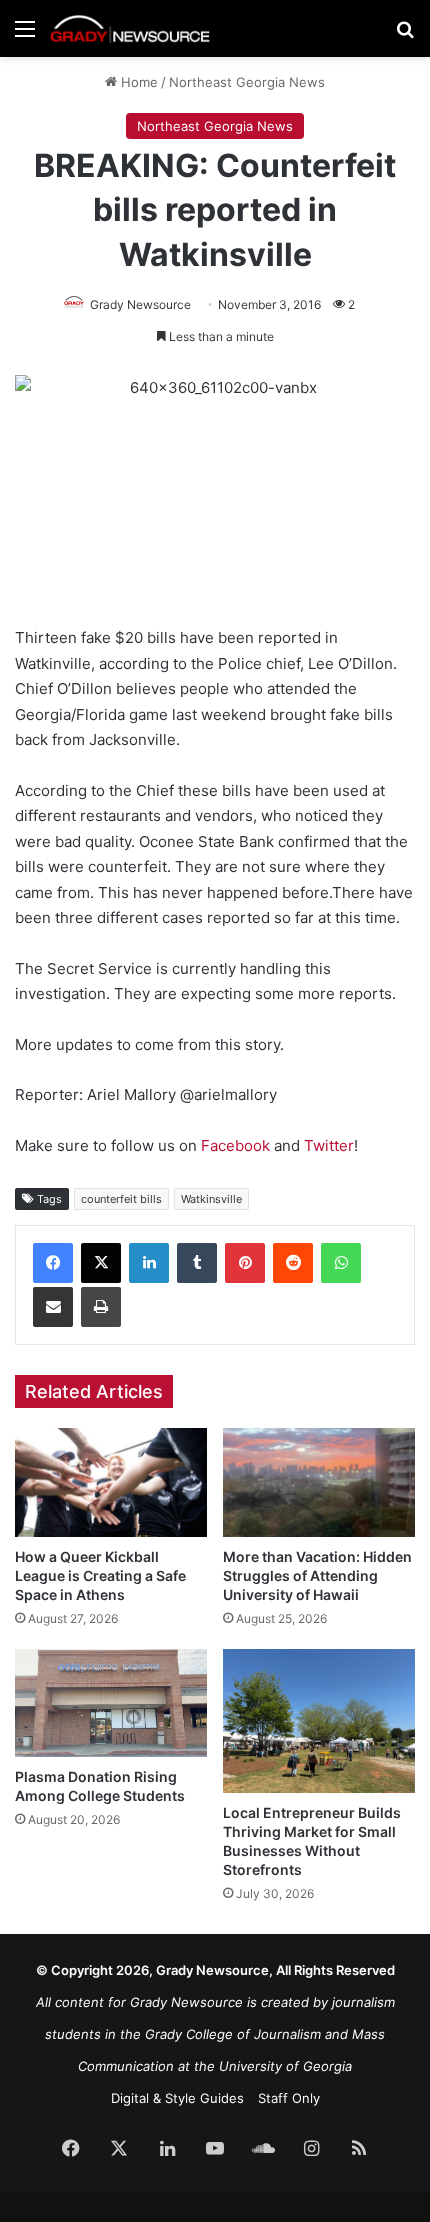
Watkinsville (211, 1199)
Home (137, 82)
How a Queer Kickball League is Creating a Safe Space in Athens (100, 1575)
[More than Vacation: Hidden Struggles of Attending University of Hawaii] (319, 1482)
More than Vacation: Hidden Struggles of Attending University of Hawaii (317, 1575)
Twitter (329, 1145)
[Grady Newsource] (130, 28)
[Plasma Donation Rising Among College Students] (111, 1703)
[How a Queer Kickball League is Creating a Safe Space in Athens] (111, 1482)
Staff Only (289, 2098)
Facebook (233, 1145)
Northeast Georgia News (247, 82)
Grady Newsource (140, 304)
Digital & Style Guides (177, 2098)
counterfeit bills (121, 1199)
